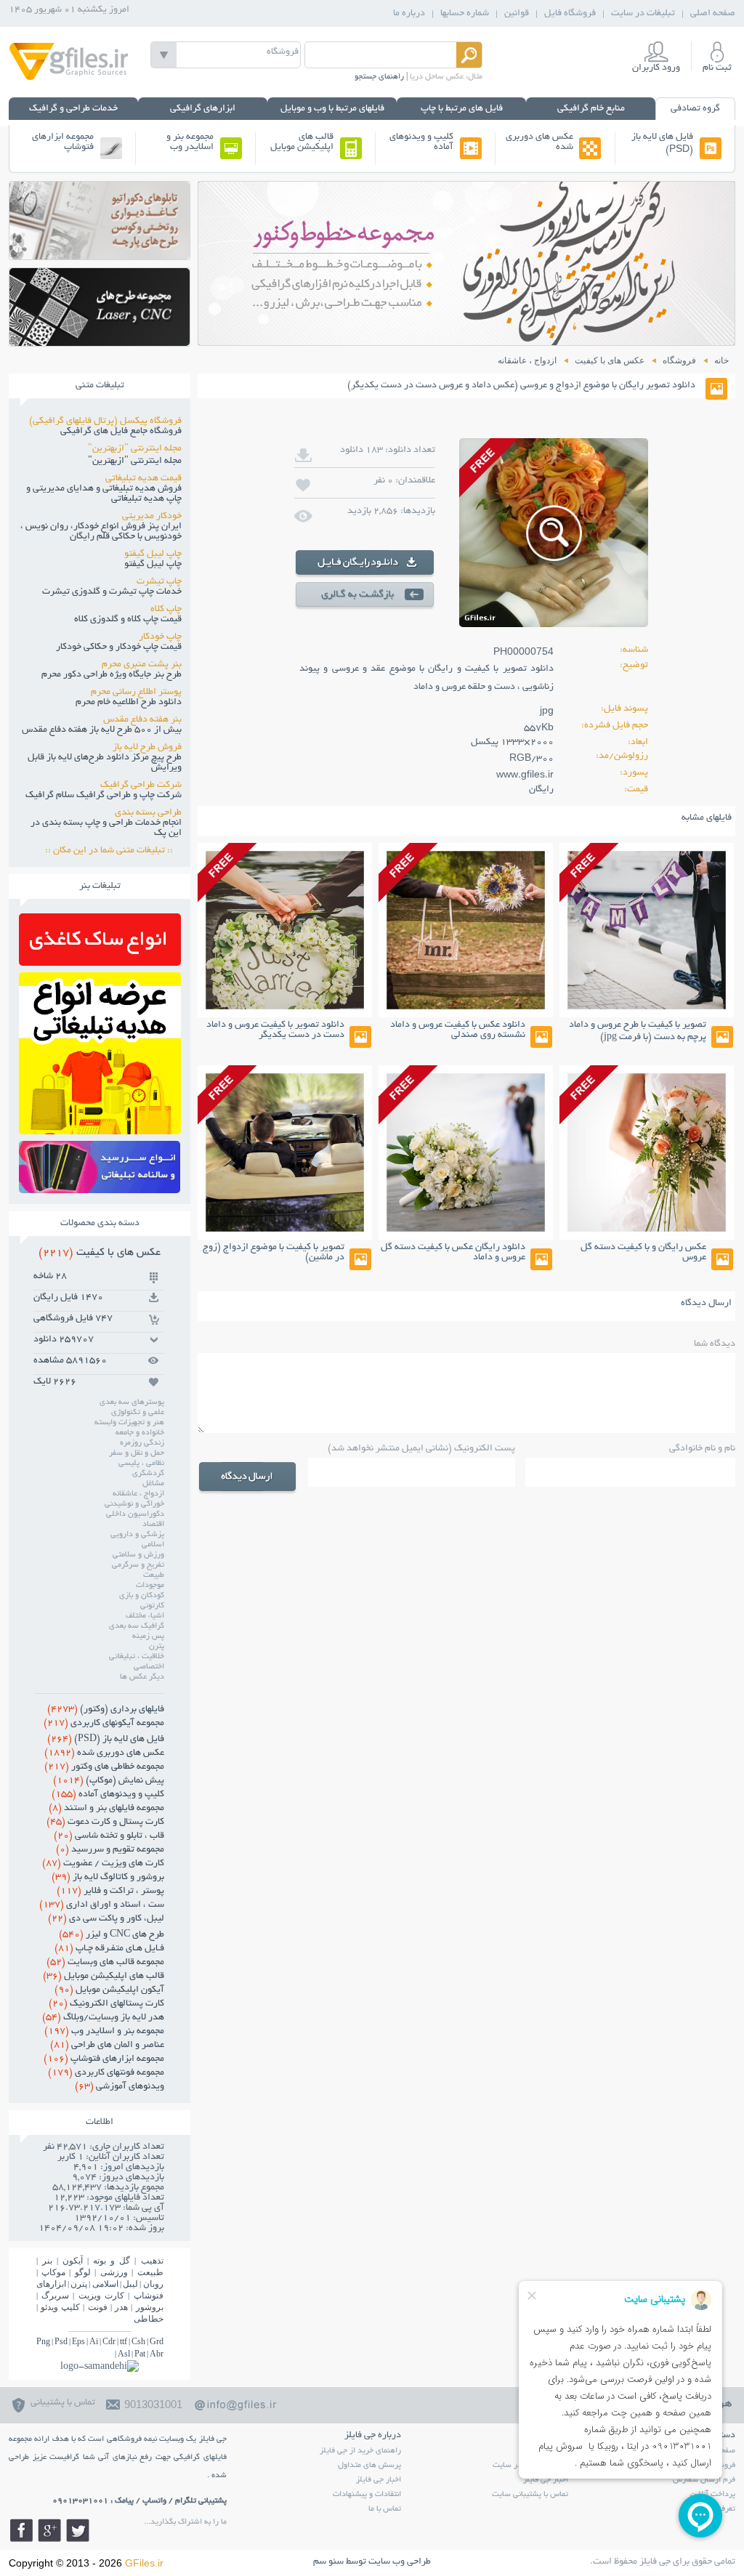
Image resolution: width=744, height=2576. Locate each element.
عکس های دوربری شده (539, 142)
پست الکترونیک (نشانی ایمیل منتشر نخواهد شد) (421, 1449)
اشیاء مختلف (145, 1616)
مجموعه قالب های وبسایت (105, 1963)
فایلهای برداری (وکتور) (106, 1710)
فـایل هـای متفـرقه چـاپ (109, 1949)
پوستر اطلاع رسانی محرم (136, 693)
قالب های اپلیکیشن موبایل (302, 142)
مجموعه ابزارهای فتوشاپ (63, 142)
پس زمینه (148, 1636)
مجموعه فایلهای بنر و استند (106, 1809)
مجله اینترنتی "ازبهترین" (135, 449)
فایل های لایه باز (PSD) (662, 144)
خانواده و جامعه (140, 1433)
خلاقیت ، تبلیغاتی (137, 1657)
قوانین (517, 14)
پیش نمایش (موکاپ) (109, 1781)
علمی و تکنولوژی (138, 1413)
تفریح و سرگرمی (138, 1565)
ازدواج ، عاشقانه (138, 1494)
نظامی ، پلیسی (141, 1463)
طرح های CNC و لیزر (112, 1935)
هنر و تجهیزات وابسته (129, 1423)
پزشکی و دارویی (137, 1535)
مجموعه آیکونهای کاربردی (104, 1724)
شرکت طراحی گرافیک (141, 786)
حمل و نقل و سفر (137, 1453)
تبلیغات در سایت (643, 14)
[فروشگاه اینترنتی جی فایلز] (69, 79)
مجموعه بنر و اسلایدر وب (190, 142)
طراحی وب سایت (400, 2562)
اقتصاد (153, 1525)
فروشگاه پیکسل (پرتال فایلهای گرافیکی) (105, 421)
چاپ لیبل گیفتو (153, 554)
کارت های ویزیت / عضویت (103, 1864)
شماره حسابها (465, 14)
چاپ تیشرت (159, 582)
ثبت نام (717, 68)
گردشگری (148, 1474)
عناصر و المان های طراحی (107, 2046)
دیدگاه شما (715, 1344)
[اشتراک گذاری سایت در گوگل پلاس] (49, 2530)
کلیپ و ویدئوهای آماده (421, 142)
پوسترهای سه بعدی (132, 1402)
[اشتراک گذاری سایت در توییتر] (78, 2530)
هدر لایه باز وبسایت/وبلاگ (103, 2018)
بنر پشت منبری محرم (142, 665)
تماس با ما (385, 2509)
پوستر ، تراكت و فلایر (110, 1891)
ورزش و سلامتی (138, 1555)
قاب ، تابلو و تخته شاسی (109, 1836)
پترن (157, 1647)
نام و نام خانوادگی (702, 1449)
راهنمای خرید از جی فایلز (360, 2451)
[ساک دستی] (100, 962)
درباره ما (409, 14)
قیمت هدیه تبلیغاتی (143, 479)
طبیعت (154, 1575)
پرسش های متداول (369, 2466)
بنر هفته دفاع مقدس (142, 720)
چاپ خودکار (160, 637)
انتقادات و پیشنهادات (367, 2495)
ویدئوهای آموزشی (120, 2087)
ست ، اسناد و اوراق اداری (102, 1905)
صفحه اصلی (713, 14)
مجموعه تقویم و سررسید (110, 1850)
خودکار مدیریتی (152, 517)
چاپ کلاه (166, 610)
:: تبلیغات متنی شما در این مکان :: (113, 851)
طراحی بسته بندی (148, 813)
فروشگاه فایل (570, 14)
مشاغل (153, 1484)
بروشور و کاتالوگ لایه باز (108, 1878)
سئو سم (328, 2562)
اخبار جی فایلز (379, 2480)
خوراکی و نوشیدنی (134, 1504)
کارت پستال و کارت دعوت (105, 1822)
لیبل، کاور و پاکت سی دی (106, 1919)
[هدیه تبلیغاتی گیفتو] (100, 1130)
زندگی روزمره (142, 1443)
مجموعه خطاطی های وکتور (104, 1767)
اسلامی (153, 1545)
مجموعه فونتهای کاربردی (106, 2073)
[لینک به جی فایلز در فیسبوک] (21, 2530)
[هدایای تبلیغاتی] (100, 1167)
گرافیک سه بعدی (137, 1626)
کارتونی (152, 1606)
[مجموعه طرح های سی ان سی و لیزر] (100, 342)
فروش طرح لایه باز (147, 748)
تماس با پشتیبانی (63, 2403)
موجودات (150, 1586)
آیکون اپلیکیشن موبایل (109, 1990)
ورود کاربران (656, 68)
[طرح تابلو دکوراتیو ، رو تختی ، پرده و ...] (100, 255)
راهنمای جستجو (379, 77)
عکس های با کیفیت (100, 1253)
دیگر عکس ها (142, 1677)
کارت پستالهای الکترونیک (106, 2004)
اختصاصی (149, 1667)
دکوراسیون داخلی (135, 1514)
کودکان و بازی (142, 1596)
